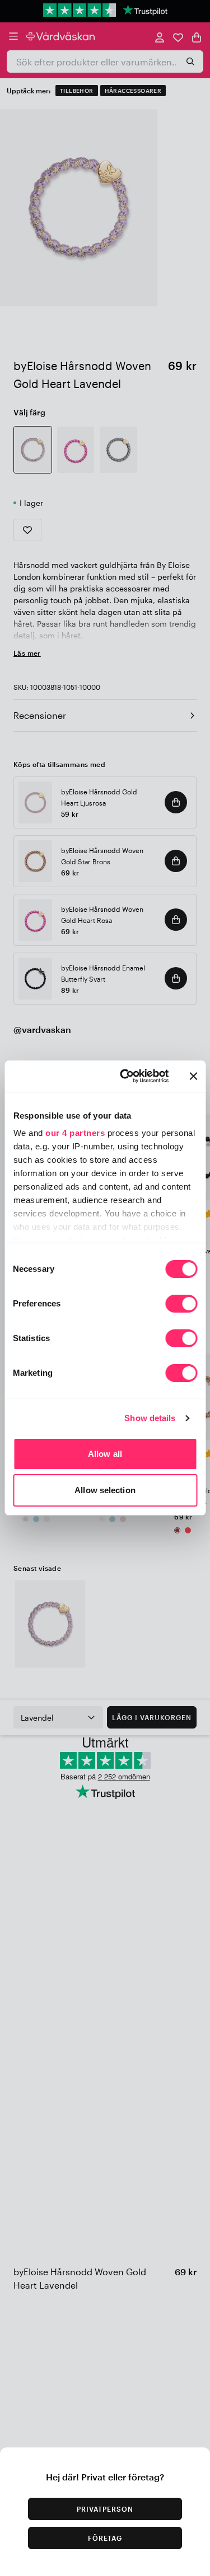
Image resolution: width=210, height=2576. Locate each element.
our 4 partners (75, 1133)
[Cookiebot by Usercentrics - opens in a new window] (125, 1076)
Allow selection (105, 1490)
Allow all (105, 1454)
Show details (150, 1418)
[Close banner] (193, 1076)
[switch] (181, 1305)
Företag (105, 2538)
